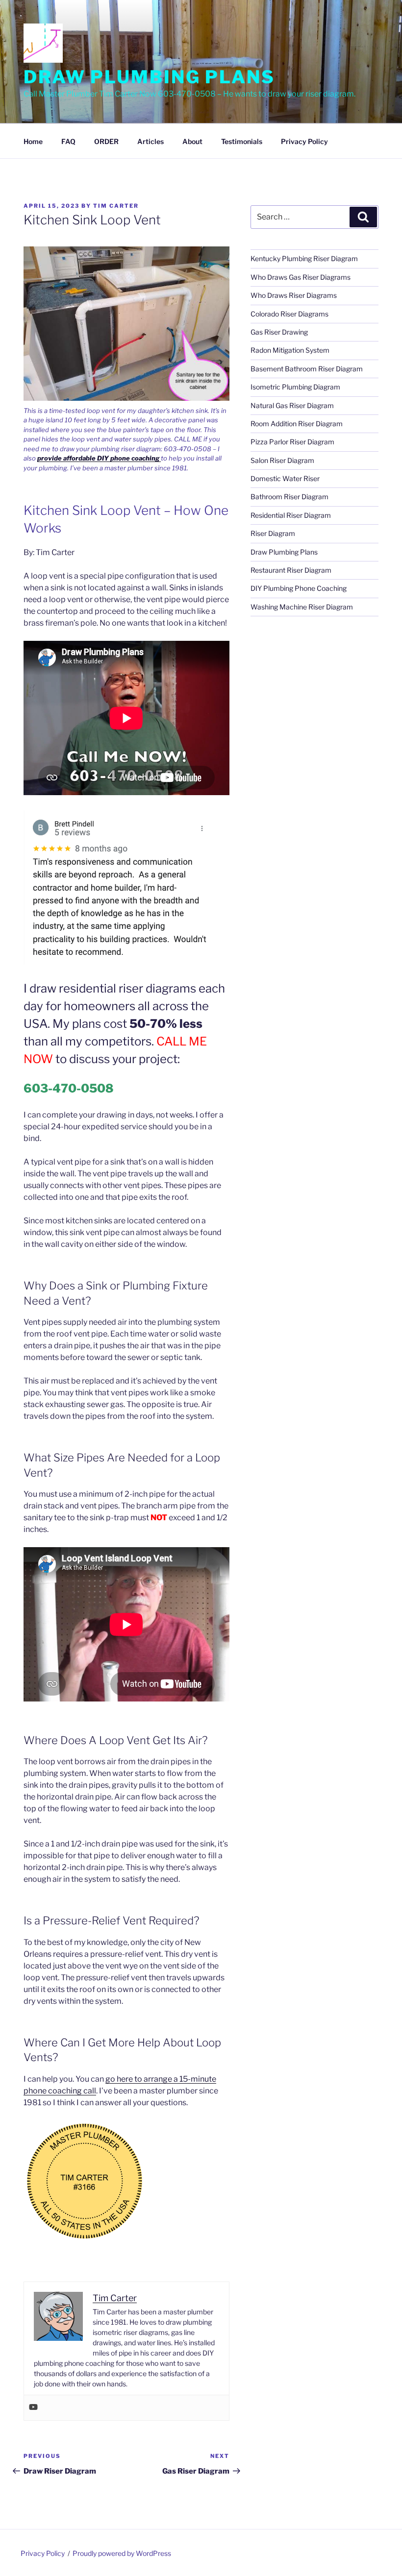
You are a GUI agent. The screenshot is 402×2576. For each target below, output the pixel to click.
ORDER (106, 141)
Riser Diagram (273, 533)
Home (33, 141)
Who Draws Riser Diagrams (294, 295)
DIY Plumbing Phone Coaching (299, 588)
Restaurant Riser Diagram (291, 570)
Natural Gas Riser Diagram (292, 405)
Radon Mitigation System (290, 350)
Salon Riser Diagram (282, 460)
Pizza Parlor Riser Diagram (292, 442)
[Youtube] (33, 2408)
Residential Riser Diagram (291, 515)
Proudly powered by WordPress (122, 2553)
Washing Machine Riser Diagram (302, 607)
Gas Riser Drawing (279, 332)
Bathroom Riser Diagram (289, 497)
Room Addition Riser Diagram (297, 424)
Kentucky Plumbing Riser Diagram (304, 258)
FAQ (68, 141)
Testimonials (242, 141)
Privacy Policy (304, 141)
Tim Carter (116, 206)
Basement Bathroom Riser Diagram (307, 369)
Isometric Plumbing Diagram (295, 387)
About (192, 141)
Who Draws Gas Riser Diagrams (301, 277)
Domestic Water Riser (285, 478)
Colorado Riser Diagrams (289, 314)
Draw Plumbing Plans (149, 77)
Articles (151, 141)
